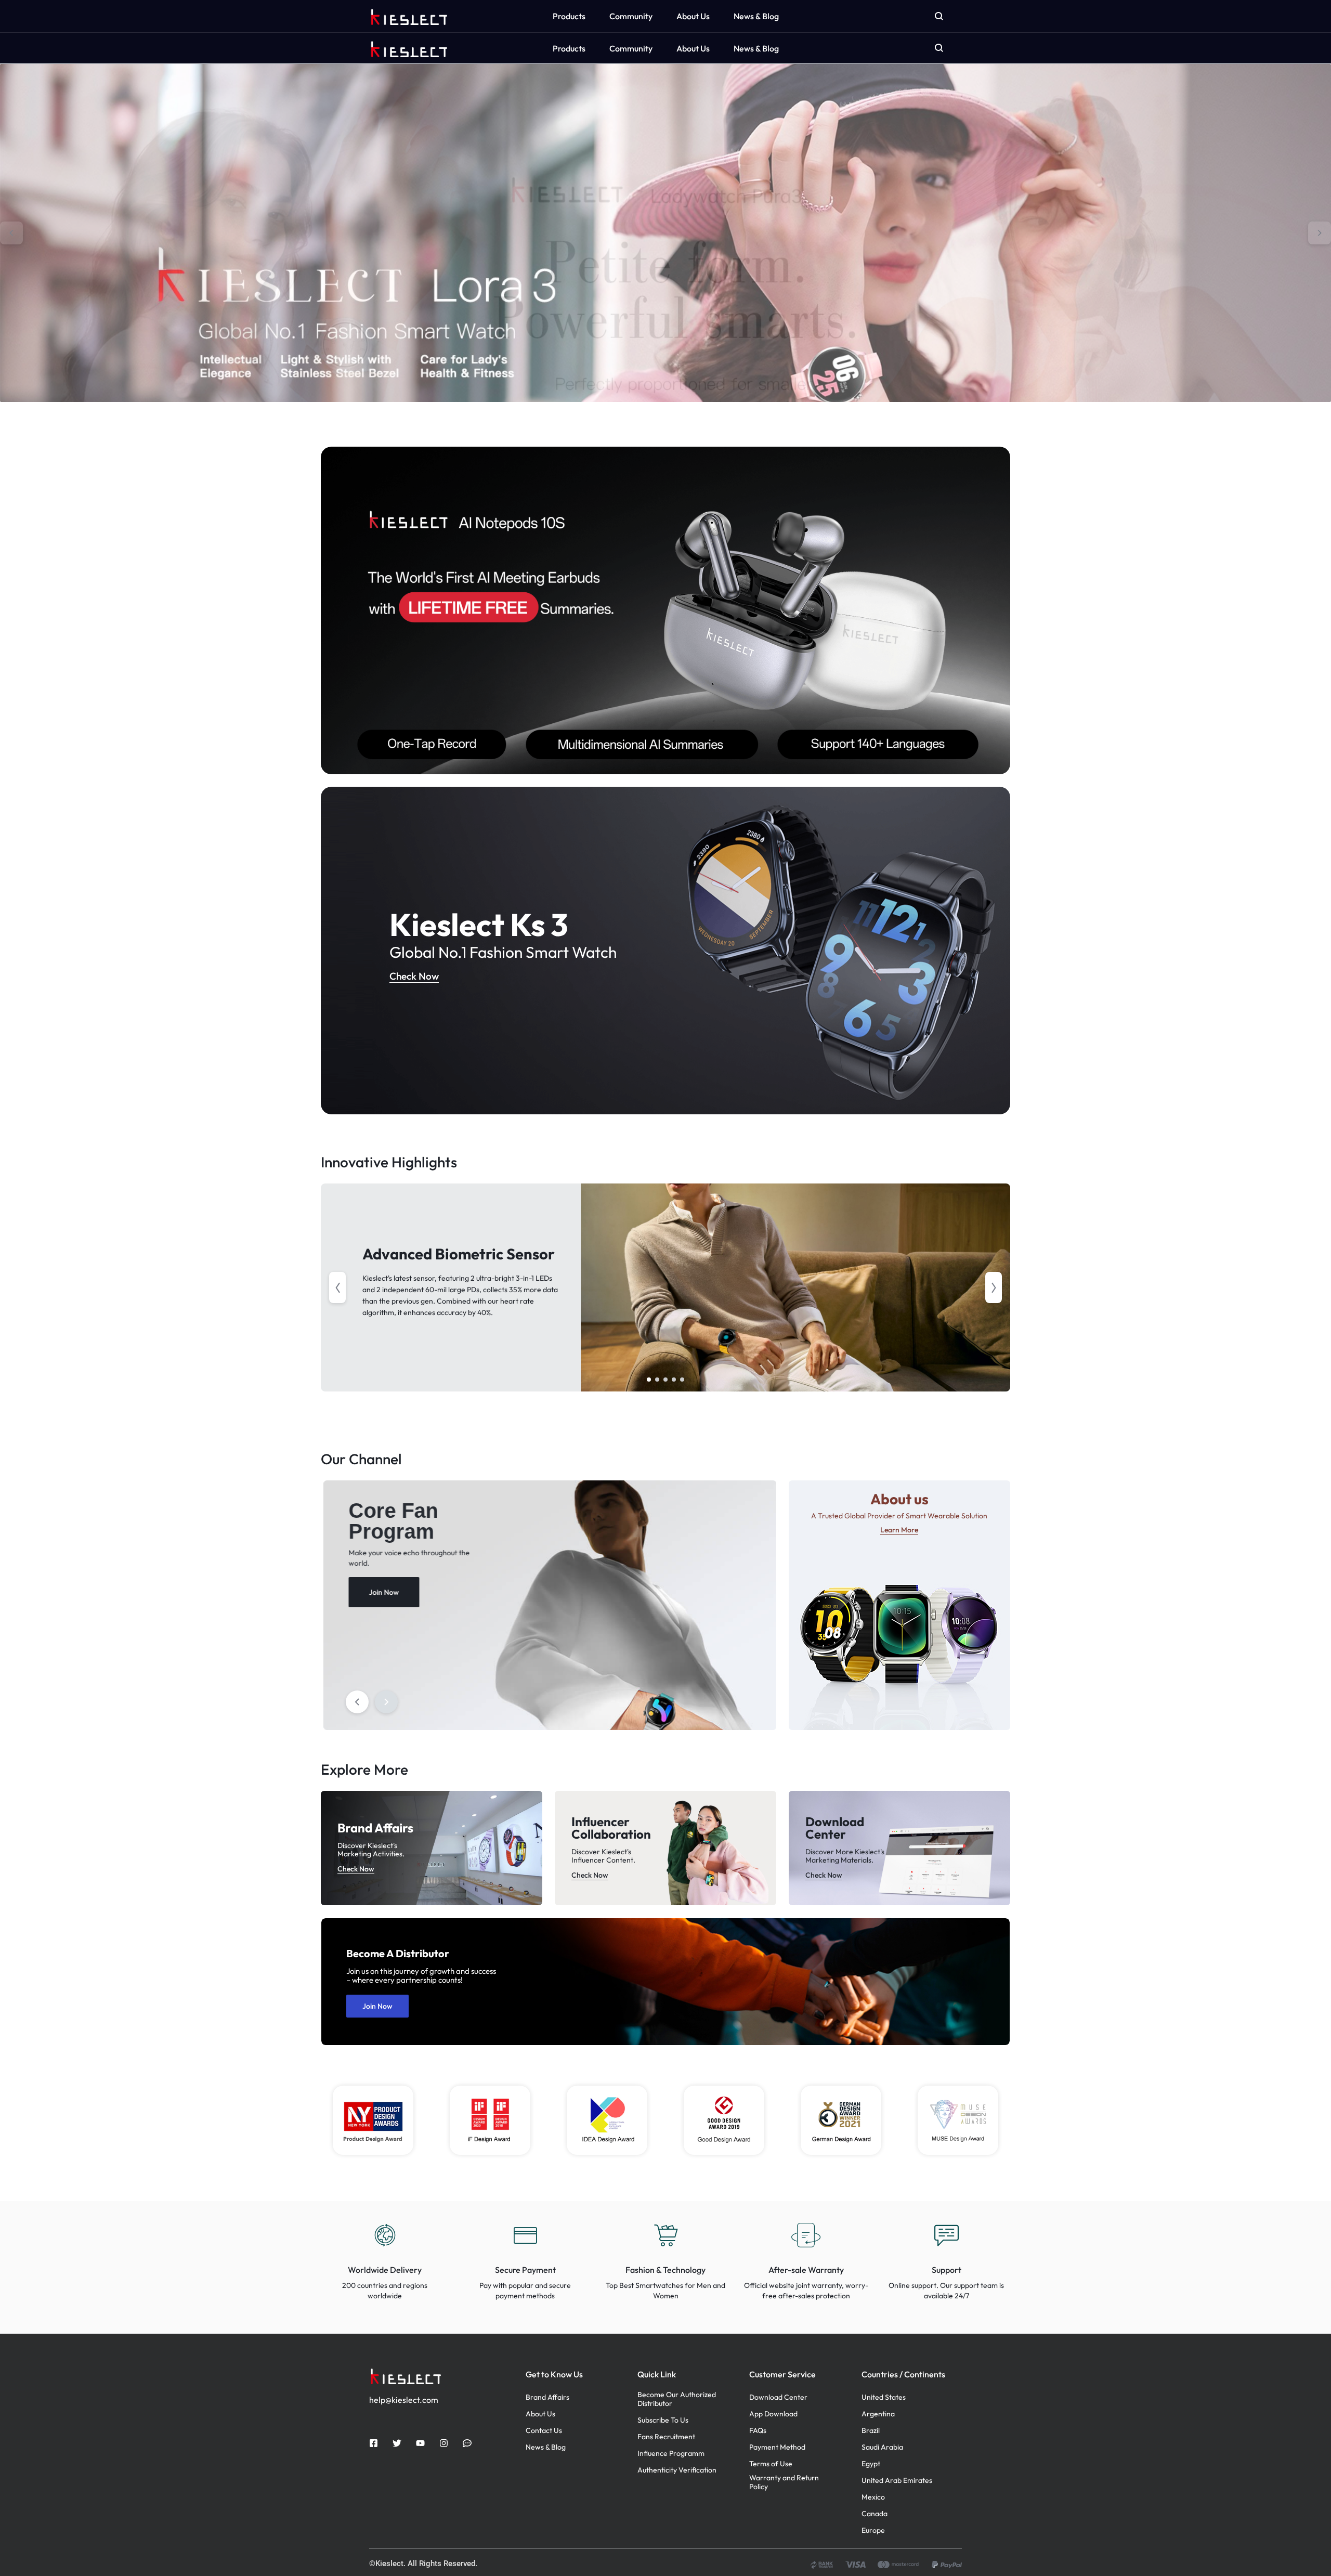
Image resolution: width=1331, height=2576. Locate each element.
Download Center (778, 2397)
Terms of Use (771, 2464)
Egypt (871, 2464)
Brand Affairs (547, 2397)
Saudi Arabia (882, 2447)
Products (569, 48)
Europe (873, 2531)
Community (631, 48)
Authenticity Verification (677, 2470)
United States (884, 2397)
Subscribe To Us (663, 2420)
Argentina (878, 2414)
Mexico (873, 2497)
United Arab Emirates (897, 2481)
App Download (773, 2414)
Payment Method (777, 2447)
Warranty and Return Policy (784, 2482)
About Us (693, 48)
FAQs (758, 2431)
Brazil (871, 2431)
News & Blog (756, 48)
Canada (875, 2514)
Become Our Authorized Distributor (677, 2399)
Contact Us (544, 2431)
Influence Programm (671, 2454)
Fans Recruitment (666, 2437)
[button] (11, 233)
